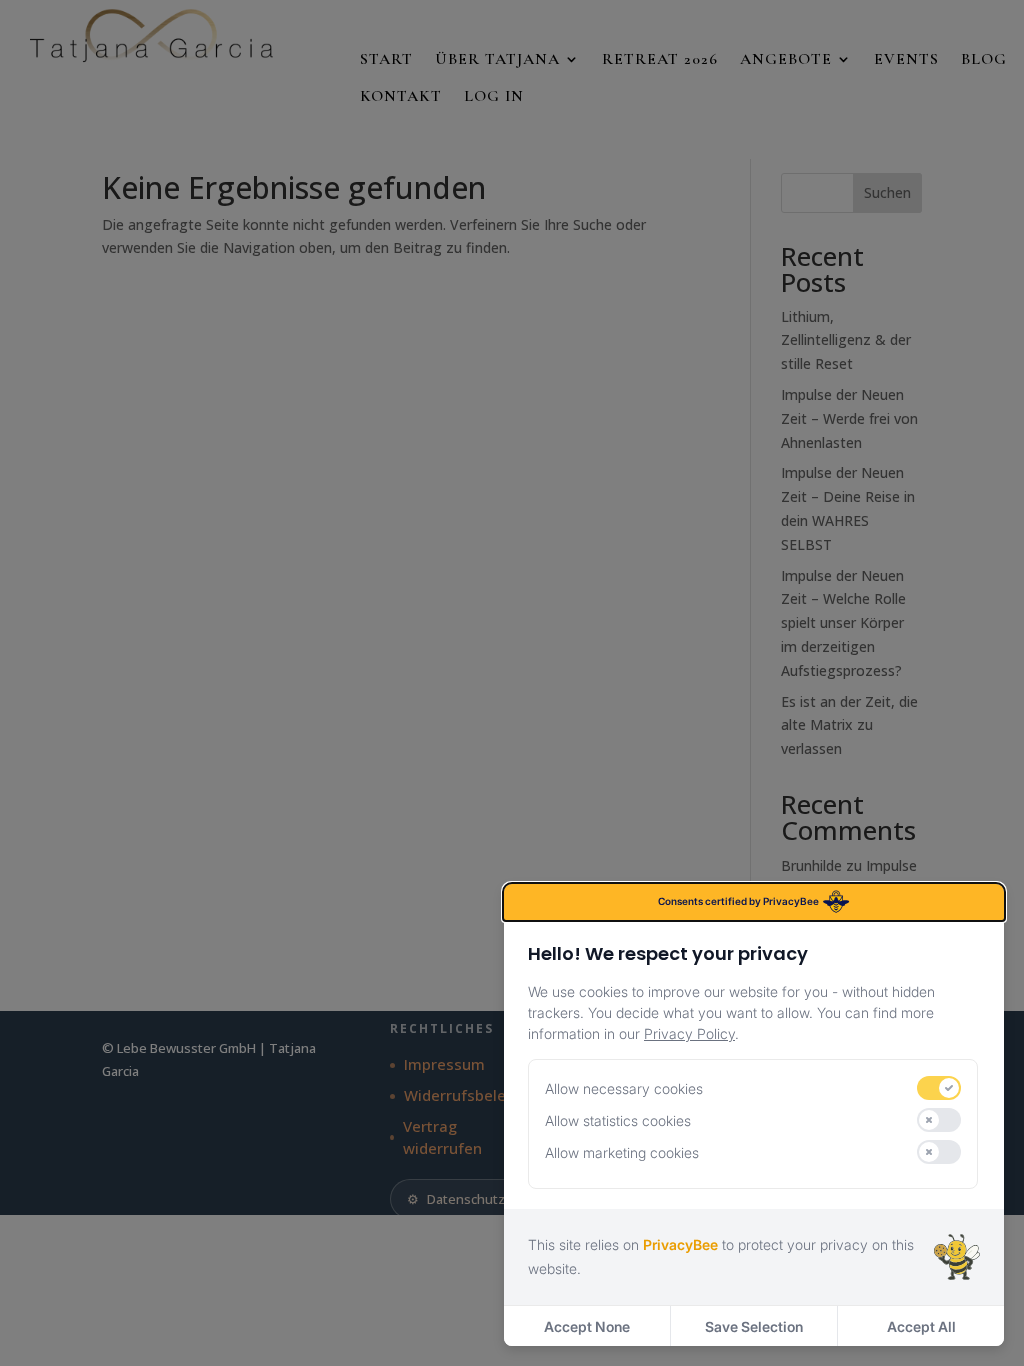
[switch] (939, 1088)
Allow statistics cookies (618, 1120)
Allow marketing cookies (622, 1152)
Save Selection (754, 1326)
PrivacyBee (680, 1244)
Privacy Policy (689, 1033)
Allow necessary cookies (624, 1088)
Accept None (587, 1326)
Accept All (921, 1326)
